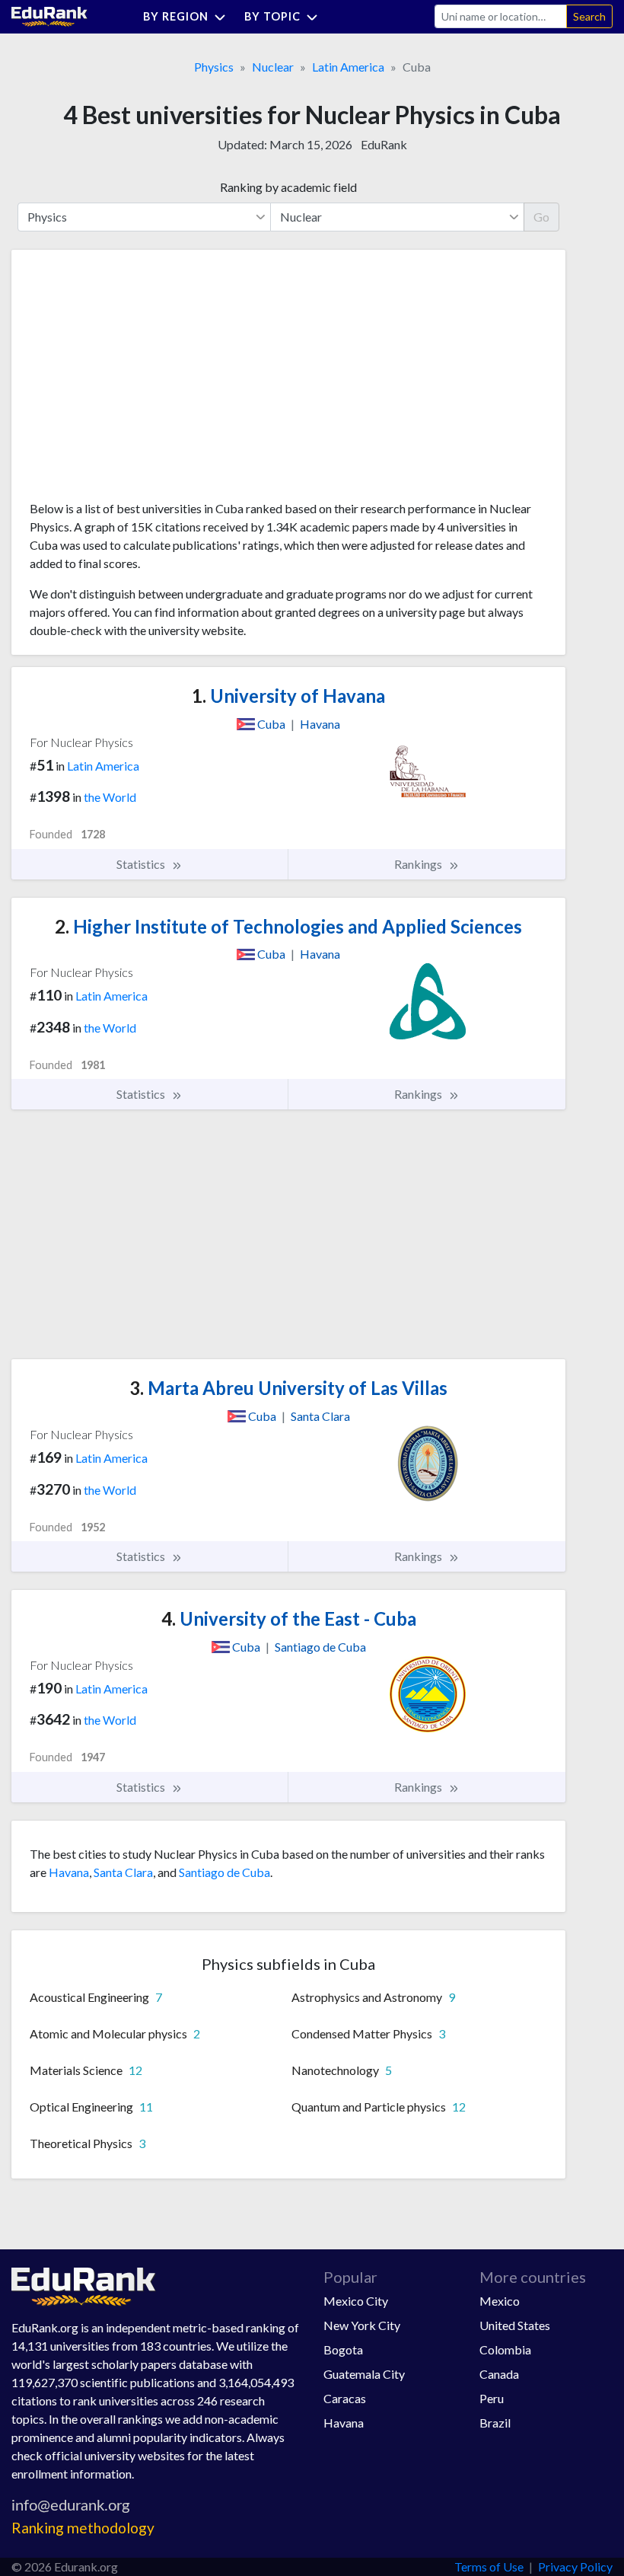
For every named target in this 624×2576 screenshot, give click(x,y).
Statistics (142, 864)
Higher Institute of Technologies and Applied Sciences (288, 926)
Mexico (500, 2301)
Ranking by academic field (288, 187)
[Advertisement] (144, 381)
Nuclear (273, 67)
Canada (499, 2374)
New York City (362, 2325)
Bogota (343, 2349)
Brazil (495, 2423)
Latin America (348, 67)
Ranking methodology (83, 2528)
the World (110, 797)
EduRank (384, 144)
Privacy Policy (575, 2566)
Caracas (345, 2398)
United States (515, 2325)
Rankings (419, 864)
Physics (214, 67)
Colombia (505, 2349)
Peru (492, 2398)
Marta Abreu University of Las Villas (288, 1388)
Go (541, 217)
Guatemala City (364, 2374)
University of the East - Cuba (289, 1618)
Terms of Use (489, 2566)
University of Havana (288, 696)
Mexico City (356, 2301)
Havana (69, 1872)
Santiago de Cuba (224, 1872)
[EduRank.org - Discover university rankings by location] (49, 15)
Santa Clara (123, 1872)
